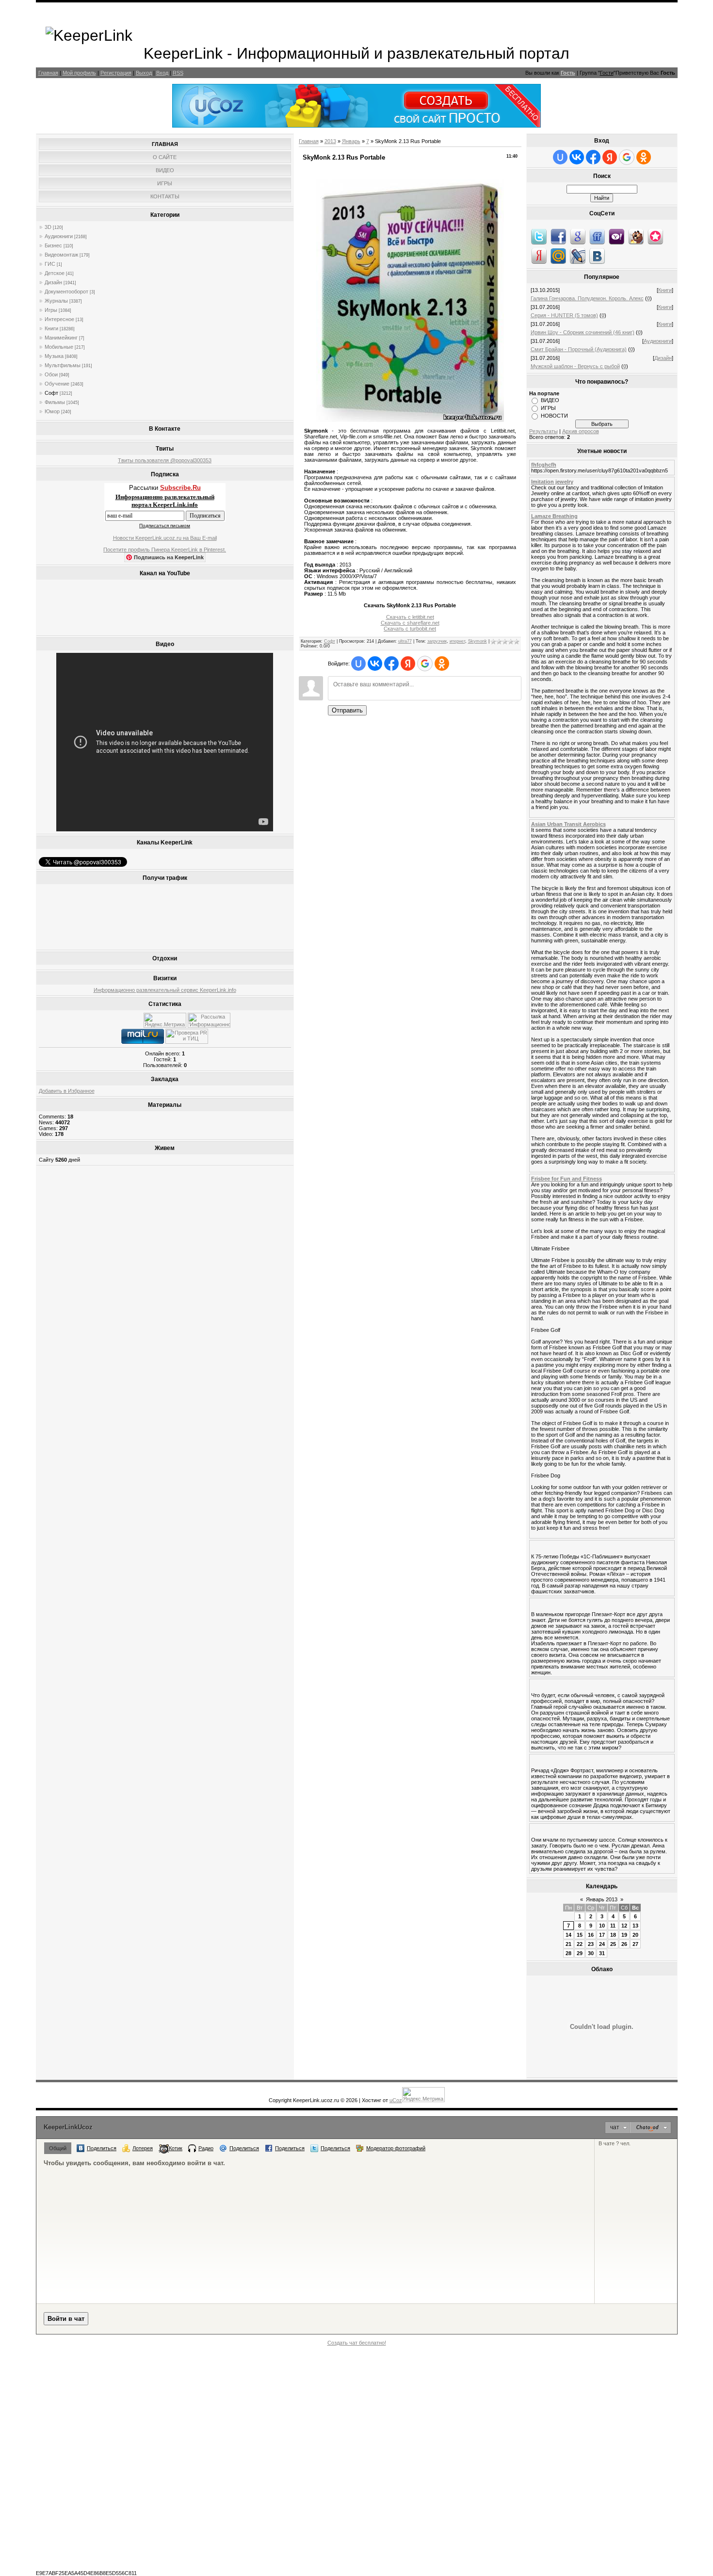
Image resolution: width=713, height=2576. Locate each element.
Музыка (54, 356)
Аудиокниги (59, 236)
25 (613, 1944)
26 (624, 1944)
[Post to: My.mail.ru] (558, 256)
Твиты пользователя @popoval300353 (165, 460)
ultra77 (405, 641)
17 (602, 1935)
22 (580, 1944)
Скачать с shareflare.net (410, 623)
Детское (55, 273)
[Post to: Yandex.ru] (539, 256)
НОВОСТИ (554, 416)
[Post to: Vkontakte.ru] (597, 256)
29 (580, 1953)
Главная (48, 73)
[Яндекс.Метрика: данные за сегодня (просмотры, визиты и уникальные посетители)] (165, 1020)
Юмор (52, 411)
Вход (162, 73)
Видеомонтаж (61, 255)
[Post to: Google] (578, 236)
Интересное (59, 319)
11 (613, 1926)
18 (613, 1935)
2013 (330, 141)
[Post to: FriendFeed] (597, 236)
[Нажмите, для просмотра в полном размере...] (410, 420)
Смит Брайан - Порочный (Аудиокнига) (579, 349)
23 (591, 1944)
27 (635, 1944)
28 (568, 1953)
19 (624, 1935)
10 (602, 1926)
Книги (51, 328)
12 (624, 1926)
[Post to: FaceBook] (558, 236)
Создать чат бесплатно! (357, 2343)
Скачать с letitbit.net (410, 617)
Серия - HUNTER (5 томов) (564, 315)
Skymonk (478, 641)
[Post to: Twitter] (539, 236)
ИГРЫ (548, 408)
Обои (51, 374)
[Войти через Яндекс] (408, 664)
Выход (144, 73)
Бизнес (53, 245)
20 (635, 1935)
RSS (178, 73)
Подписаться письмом (165, 526)
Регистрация (116, 73)
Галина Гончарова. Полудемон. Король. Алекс (587, 298)
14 (568, 1935)
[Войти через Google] (425, 664)
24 (602, 1944)
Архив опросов (581, 431)
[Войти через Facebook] (391, 664)
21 (568, 1944)
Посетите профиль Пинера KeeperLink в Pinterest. (165, 550)
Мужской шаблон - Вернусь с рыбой (575, 366)
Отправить (347, 710)
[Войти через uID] (358, 664)
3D (48, 227)
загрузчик (437, 641)
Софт (51, 393)
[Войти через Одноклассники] (442, 664)
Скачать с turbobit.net (410, 629)
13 (635, 1926)
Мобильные (59, 347)
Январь (351, 141)
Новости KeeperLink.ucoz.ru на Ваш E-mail (165, 538)
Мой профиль (79, 73)
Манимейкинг (61, 338)
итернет (457, 641)
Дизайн (53, 282)
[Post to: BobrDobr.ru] (636, 236)
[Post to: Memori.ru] (655, 236)
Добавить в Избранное (67, 1091)
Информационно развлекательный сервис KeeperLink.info (165, 990)
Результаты (543, 431)
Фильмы (55, 402)
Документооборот (66, 292)
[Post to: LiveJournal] (578, 256)
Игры (51, 310)
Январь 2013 (602, 1899)
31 (602, 1953)
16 (591, 1935)
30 (591, 1953)
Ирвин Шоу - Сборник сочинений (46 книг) (583, 332)
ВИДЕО (550, 400)
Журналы (56, 301)
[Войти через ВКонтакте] (375, 664)
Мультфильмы (63, 365)
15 (580, 1935)
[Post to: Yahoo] (616, 236)
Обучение (57, 384)
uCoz (396, 2100)
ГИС (50, 264)
